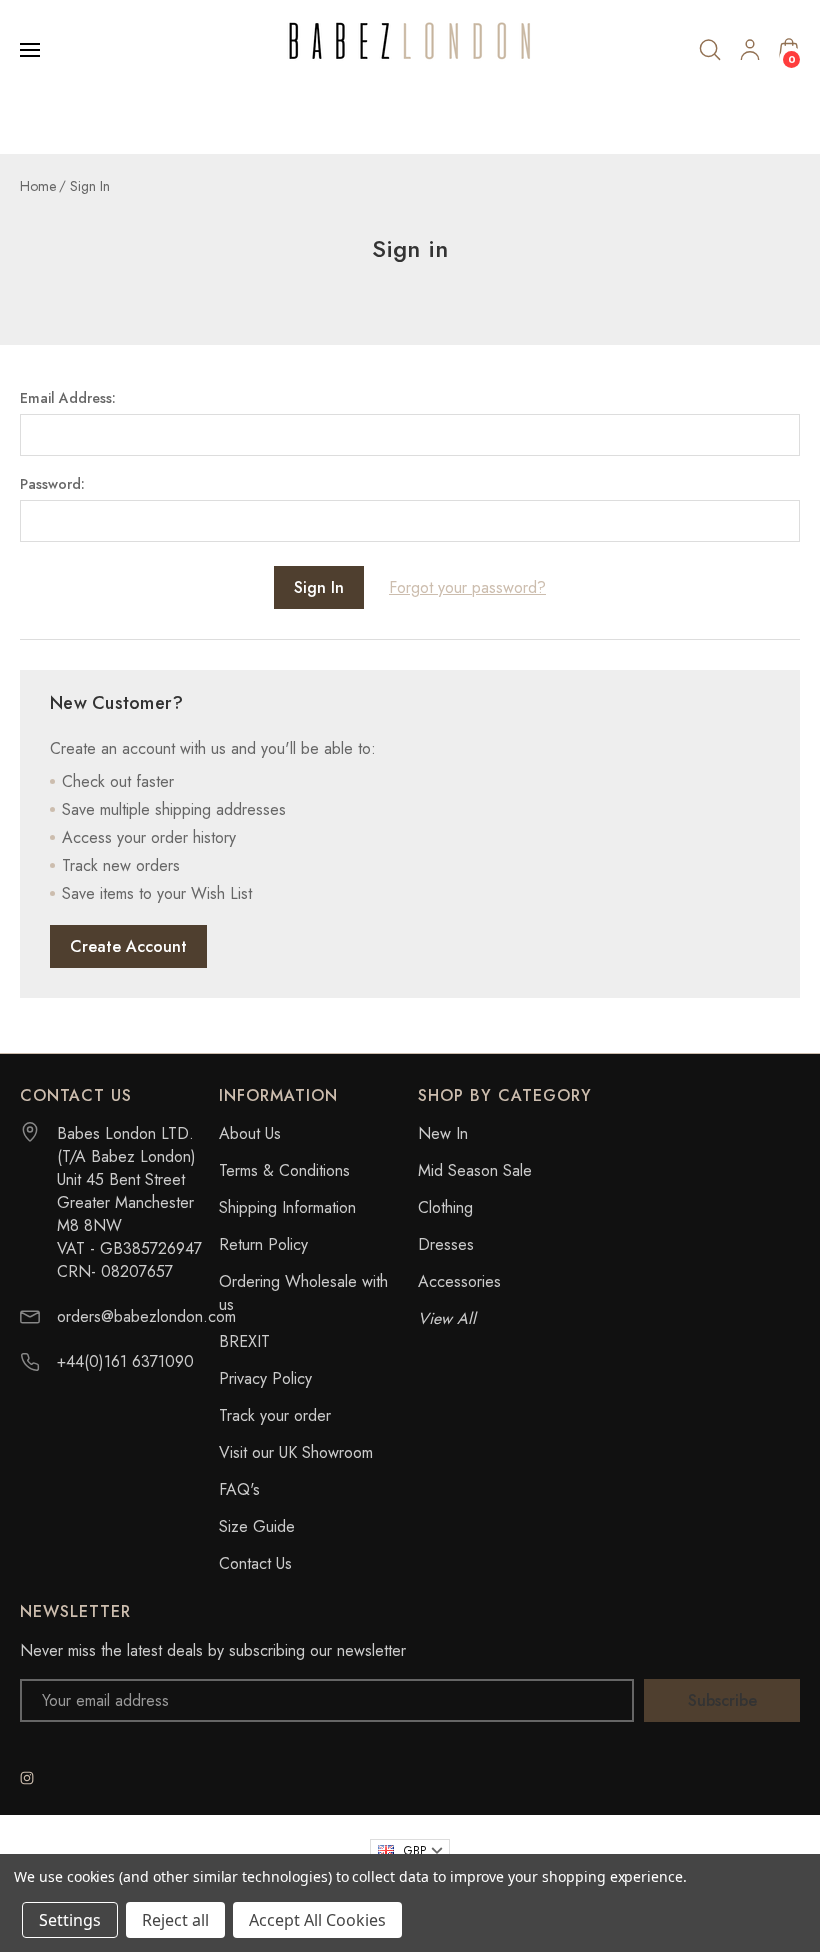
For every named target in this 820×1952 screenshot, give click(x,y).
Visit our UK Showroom (296, 1452)
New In (443, 1133)
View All (447, 1318)
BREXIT (244, 1341)
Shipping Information (287, 1207)
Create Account (128, 946)
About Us (250, 1133)
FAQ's (239, 1489)
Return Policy (263, 1244)
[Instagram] (27, 1778)
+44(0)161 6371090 (125, 1361)
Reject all (175, 1920)
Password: (52, 484)
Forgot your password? (467, 587)
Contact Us (255, 1563)
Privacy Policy (265, 1378)
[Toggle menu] (32, 50)
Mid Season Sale (475, 1170)
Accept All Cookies (317, 1920)
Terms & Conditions (284, 1170)
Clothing (445, 1207)
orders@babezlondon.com (146, 1316)
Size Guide (257, 1526)
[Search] (710, 50)
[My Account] (750, 50)
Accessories (459, 1281)
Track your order (275, 1415)
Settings (70, 1920)
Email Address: (68, 398)
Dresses (446, 1244)
